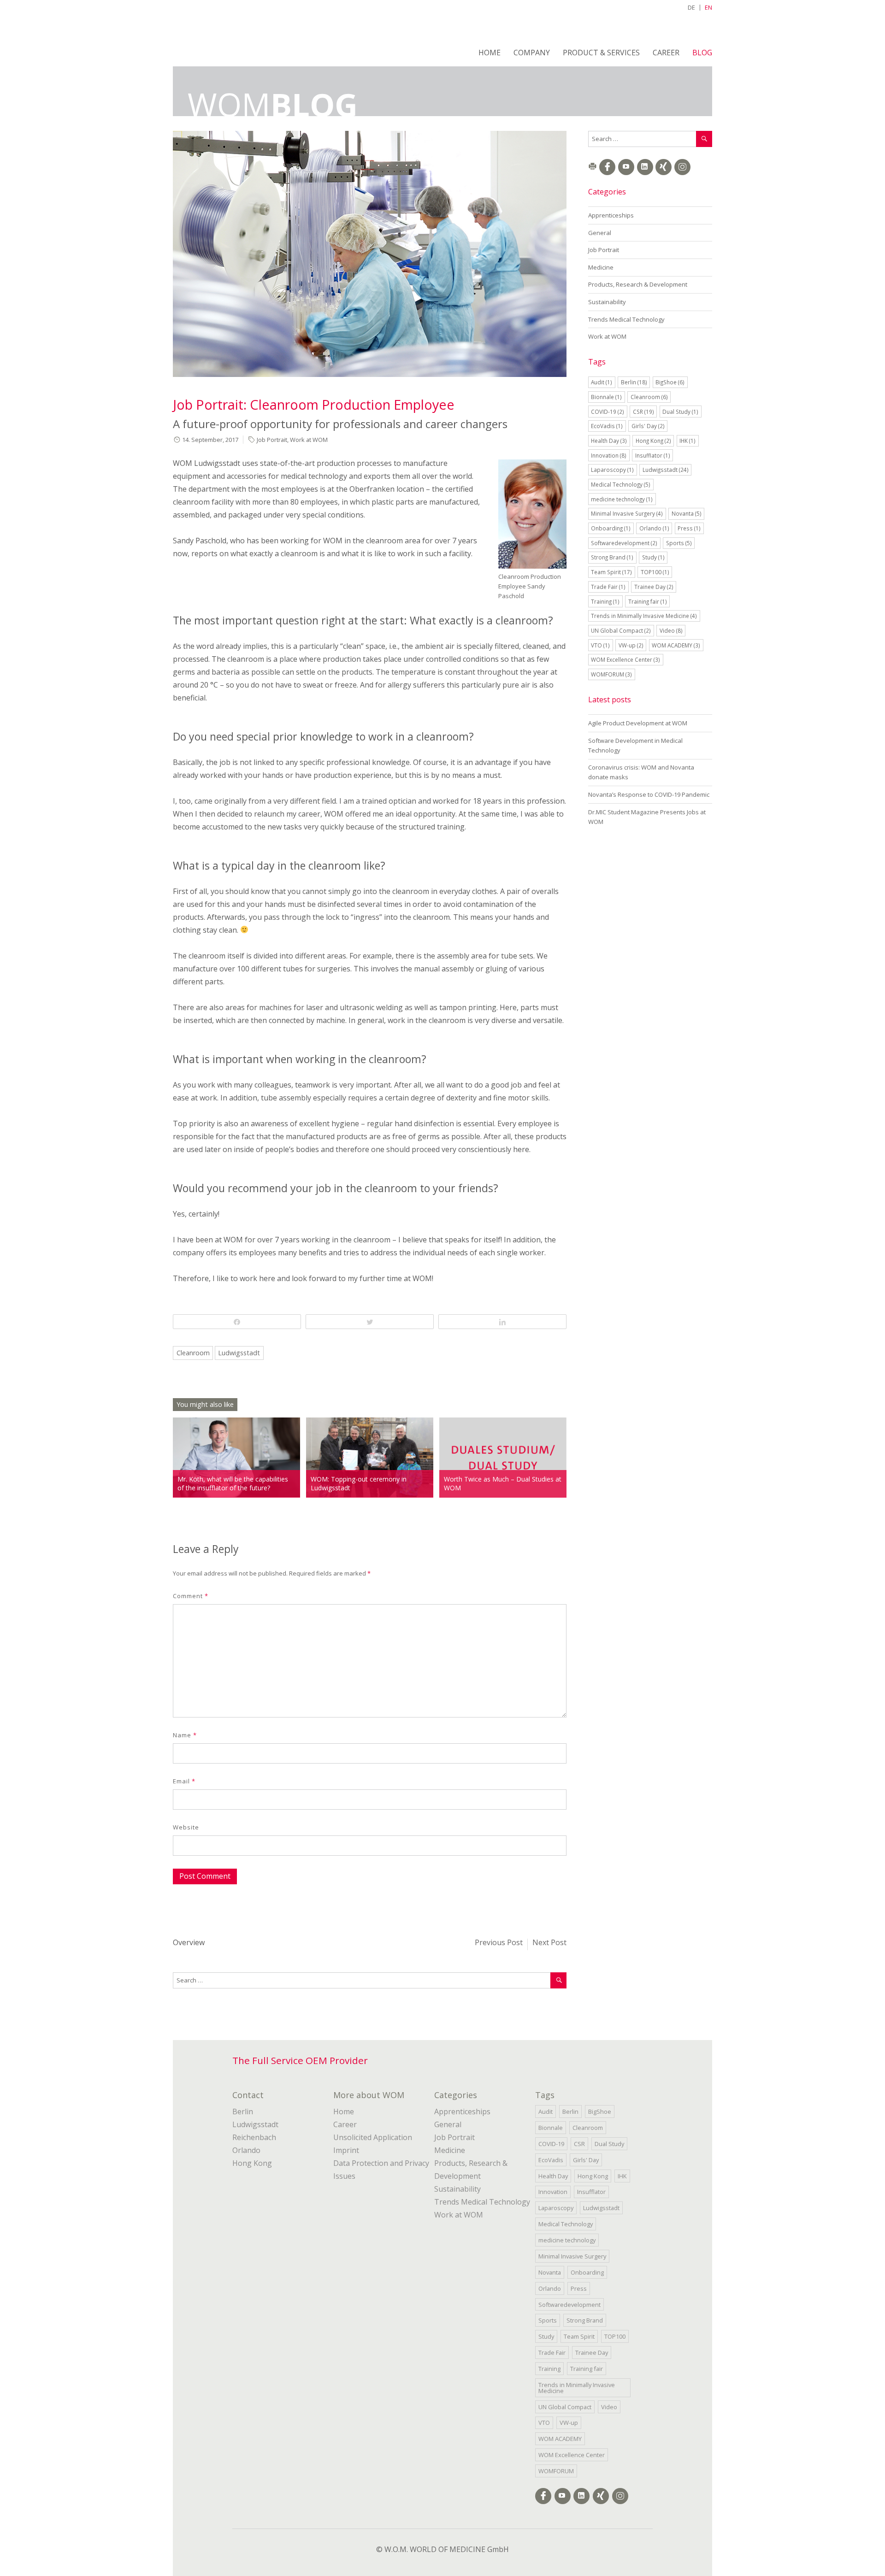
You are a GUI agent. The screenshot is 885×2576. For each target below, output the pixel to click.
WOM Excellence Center (625, 659)
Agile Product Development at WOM (638, 723)
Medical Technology (621, 484)
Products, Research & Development (638, 284)
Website (186, 1827)
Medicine (601, 267)
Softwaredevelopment (624, 543)
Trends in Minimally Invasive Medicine (644, 616)
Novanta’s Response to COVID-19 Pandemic (649, 794)
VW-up (631, 645)
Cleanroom (193, 1353)
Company (532, 53)
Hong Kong (653, 441)
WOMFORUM (611, 674)
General (600, 233)
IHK (687, 441)
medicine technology (622, 499)
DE (691, 7)
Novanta (687, 513)
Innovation (609, 455)
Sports (679, 543)
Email (184, 1781)
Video (671, 630)
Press (689, 528)
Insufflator (653, 455)
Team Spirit (611, 572)
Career (666, 53)
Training (605, 601)
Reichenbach (254, 2137)
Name (185, 1735)
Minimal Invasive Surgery (627, 513)
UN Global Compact (621, 630)
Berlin (634, 382)
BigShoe (670, 382)
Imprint (346, 2150)
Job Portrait (272, 440)
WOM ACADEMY (676, 645)
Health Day (609, 441)
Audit (602, 382)
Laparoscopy (612, 470)
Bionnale (606, 397)
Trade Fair (608, 587)
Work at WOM (309, 440)
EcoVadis (607, 426)
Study (653, 557)
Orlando (654, 528)
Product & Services (601, 53)
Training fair (648, 601)
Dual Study (680, 412)
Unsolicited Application (373, 2137)
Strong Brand (612, 557)
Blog (702, 53)
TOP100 (655, 572)
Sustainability (607, 302)
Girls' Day (648, 426)
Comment (191, 1596)
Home (490, 53)
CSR (643, 412)
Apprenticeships (611, 215)
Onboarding (611, 528)
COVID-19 (608, 412)
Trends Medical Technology (626, 319)
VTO (600, 645)
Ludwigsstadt (239, 1353)
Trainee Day (654, 587)
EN (708, 7)
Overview (189, 1942)
